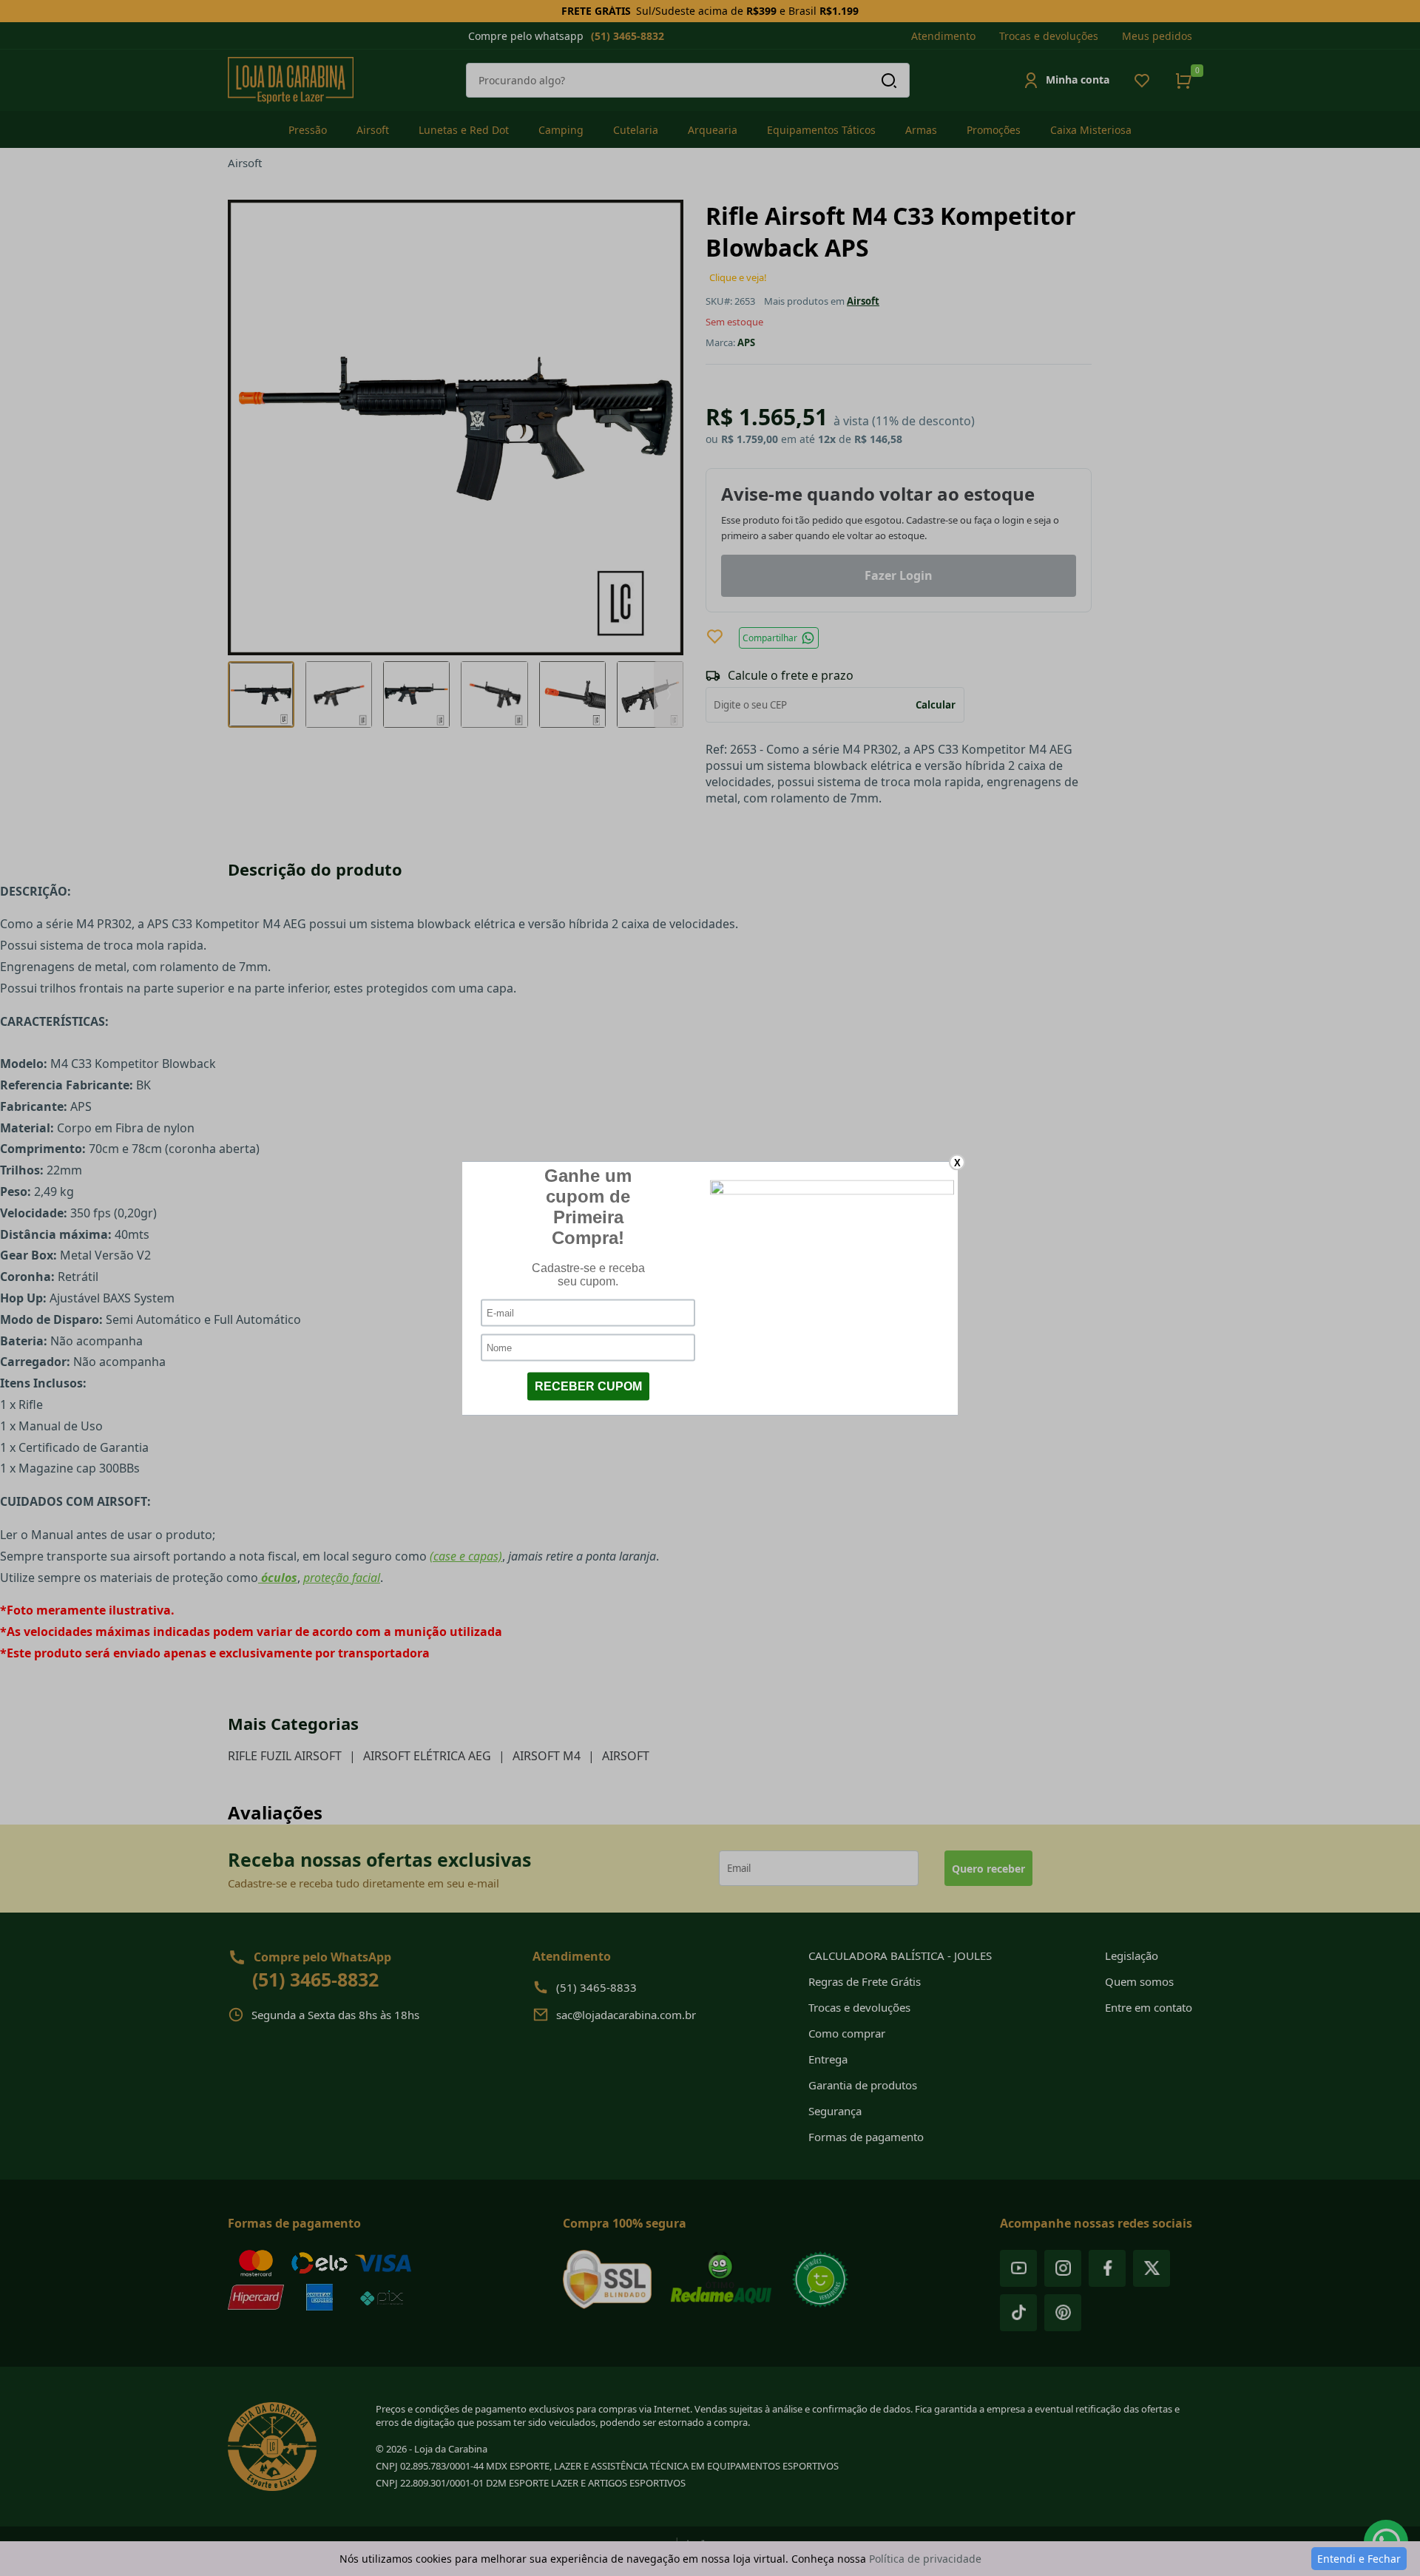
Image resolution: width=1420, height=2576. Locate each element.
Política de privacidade (925, 2559)
